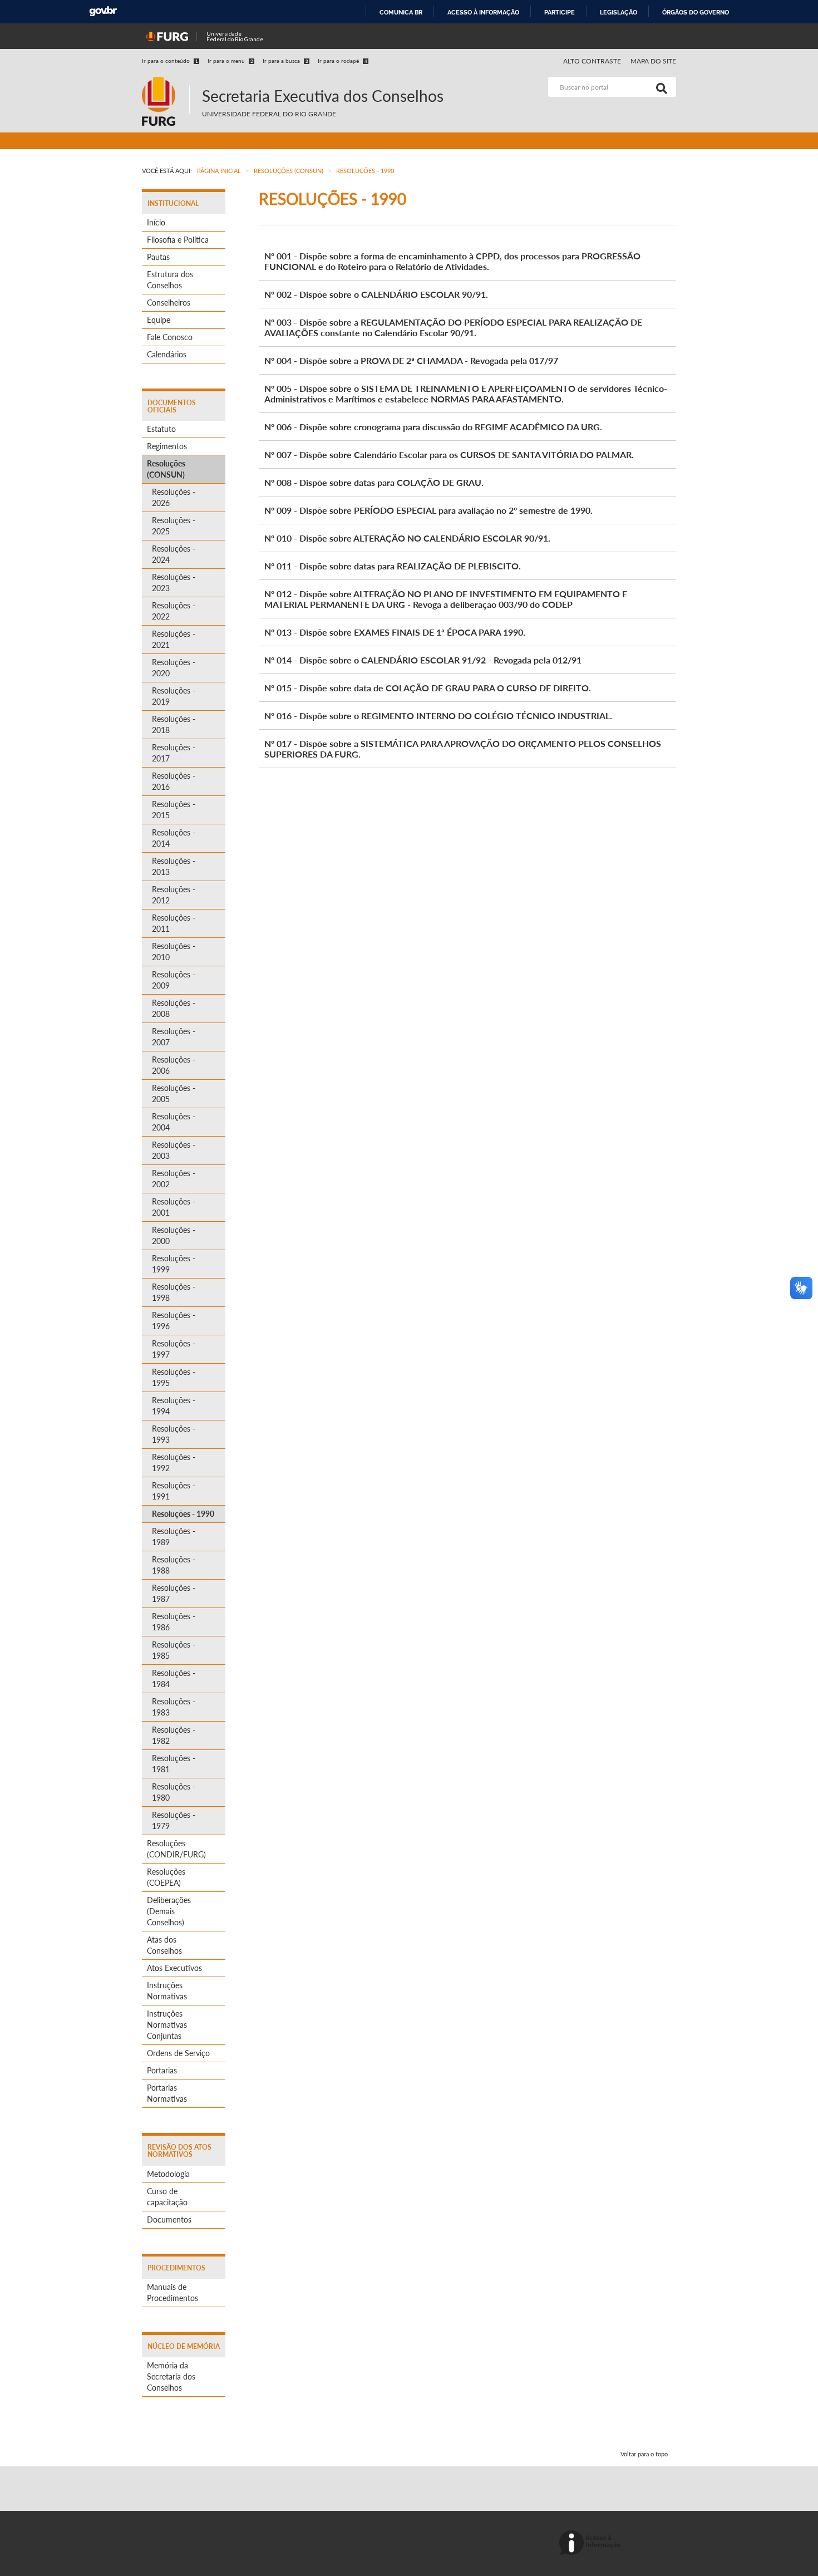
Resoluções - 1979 (174, 1820)
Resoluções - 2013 (174, 866)
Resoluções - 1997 (174, 1349)
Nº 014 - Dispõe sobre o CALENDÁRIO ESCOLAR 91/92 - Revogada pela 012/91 (423, 660)
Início (156, 222)
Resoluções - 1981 (174, 1764)
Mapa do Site (653, 61)
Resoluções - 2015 (174, 810)
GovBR (103, 11)
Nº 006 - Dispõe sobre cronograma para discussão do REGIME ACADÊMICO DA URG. (433, 427)
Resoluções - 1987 (174, 1593)
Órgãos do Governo (696, 12)
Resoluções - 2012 (174, 895)
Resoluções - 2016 (174, 781)
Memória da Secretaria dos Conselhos (171, 2376)
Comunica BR (401, 12)
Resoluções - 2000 (174, 1235)
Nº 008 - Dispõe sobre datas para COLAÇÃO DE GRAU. (374, 482)
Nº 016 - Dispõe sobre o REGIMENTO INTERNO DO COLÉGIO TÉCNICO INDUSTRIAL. (438, 716)
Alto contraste (592, 61)
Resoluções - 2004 (174, 1122)
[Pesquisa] (659, 87)
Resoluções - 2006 (174, 1065)
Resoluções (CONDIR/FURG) (176, 1849)
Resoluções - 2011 (174, 923)
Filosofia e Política (178, 240)
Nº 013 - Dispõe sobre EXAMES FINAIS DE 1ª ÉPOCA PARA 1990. (395, 632)
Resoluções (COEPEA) (166, 1877)
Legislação (619, 12)
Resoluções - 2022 (174, 611)
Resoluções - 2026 (174, 497)
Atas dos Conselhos (164, 1945)
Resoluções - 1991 (174, 1491)
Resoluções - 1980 (174, 1792)
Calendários (167, 354)
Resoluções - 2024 (174, 554)
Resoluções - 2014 (174, 838)
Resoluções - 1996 (174, 1321)
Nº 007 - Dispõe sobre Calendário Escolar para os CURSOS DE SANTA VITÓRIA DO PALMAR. (449, 454)
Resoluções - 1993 (174, 1434)
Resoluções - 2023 (174, 582)
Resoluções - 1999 (174, 1264)
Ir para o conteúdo (170, 61)
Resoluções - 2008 (174, 1008)
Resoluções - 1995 (174, 1377)
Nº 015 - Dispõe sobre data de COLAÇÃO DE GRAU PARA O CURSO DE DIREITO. (428, 688)
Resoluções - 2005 (174, 1093)
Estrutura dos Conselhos (170, 280)
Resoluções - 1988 (174, 1565)
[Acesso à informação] (592, 2543)
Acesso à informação (483, 12)
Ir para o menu (230, 61)
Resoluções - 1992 (174, 1462)
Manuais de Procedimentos (173, 2292)
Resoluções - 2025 (174, 526)
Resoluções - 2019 (174, 696)
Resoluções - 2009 (174, 980)
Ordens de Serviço (178, 2053)
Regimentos (167, 446)
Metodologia (168, 2174)
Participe (560, 12)
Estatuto (161, 429)
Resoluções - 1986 (174, 1622)
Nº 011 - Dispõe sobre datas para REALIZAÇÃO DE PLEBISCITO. (393, 566)
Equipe (159, 320)
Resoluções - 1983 (174, 1707)
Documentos (169, 2219)
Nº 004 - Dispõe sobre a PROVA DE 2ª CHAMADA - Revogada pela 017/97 (411, 360)
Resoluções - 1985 (174, 1650)
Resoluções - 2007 (174, 1037)
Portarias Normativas (167, 2093)
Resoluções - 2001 (174, 1207)
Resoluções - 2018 (174, 724)
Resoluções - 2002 (174, 1179)
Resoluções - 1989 (174, 1537)
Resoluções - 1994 (174, 1406)
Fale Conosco (170, 337)
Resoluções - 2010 (174, 952)
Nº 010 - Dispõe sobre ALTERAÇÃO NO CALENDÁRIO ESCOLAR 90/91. (407, 538)
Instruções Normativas (167, 1991)
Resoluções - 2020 (174, 668)
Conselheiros (169, 303)
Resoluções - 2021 (174, 639)
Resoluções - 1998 (174, 1292)
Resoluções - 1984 (174, 1678)
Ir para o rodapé (343, 61)
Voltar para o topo (644, 2454)
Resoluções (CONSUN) (166, 469)
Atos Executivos (174, 1968)
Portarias (162, 2070)
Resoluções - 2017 (174, 753)
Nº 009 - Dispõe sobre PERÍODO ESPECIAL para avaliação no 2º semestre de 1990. (428, 510)
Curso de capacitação (167, 2197)
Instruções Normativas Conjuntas (167, 2025)
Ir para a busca (285, 61)
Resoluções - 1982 (174, 1735)
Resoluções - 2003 (174, 1150)
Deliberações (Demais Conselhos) (169, 1911)
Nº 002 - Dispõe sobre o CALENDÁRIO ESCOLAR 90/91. (376, 294)
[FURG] (166, 82)
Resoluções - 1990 (183, 1514)
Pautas (158, 257)
